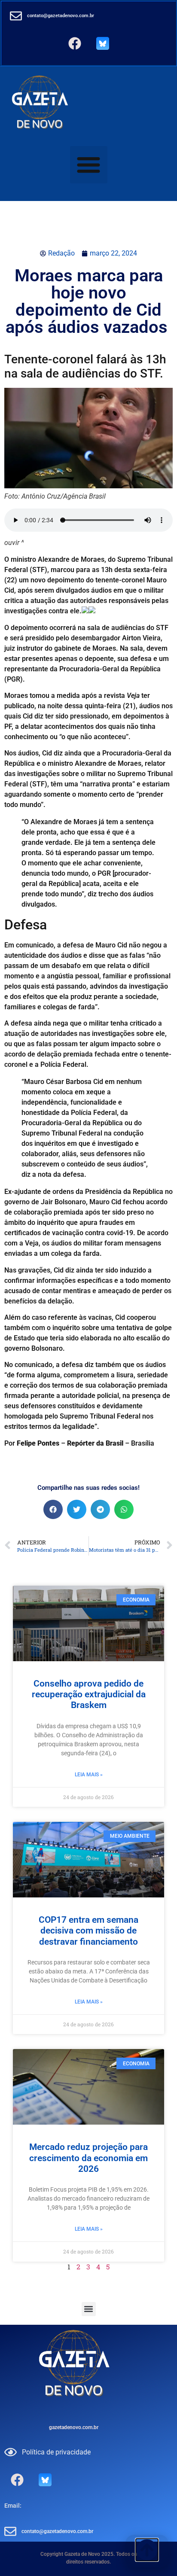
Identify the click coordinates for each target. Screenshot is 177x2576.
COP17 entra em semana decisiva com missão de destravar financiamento (88, 1930)
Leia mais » (89, 1775)
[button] (89, 165)
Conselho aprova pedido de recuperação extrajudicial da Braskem (89, 1694)
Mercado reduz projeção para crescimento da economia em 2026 (88, 2158)
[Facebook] (75, 43)
